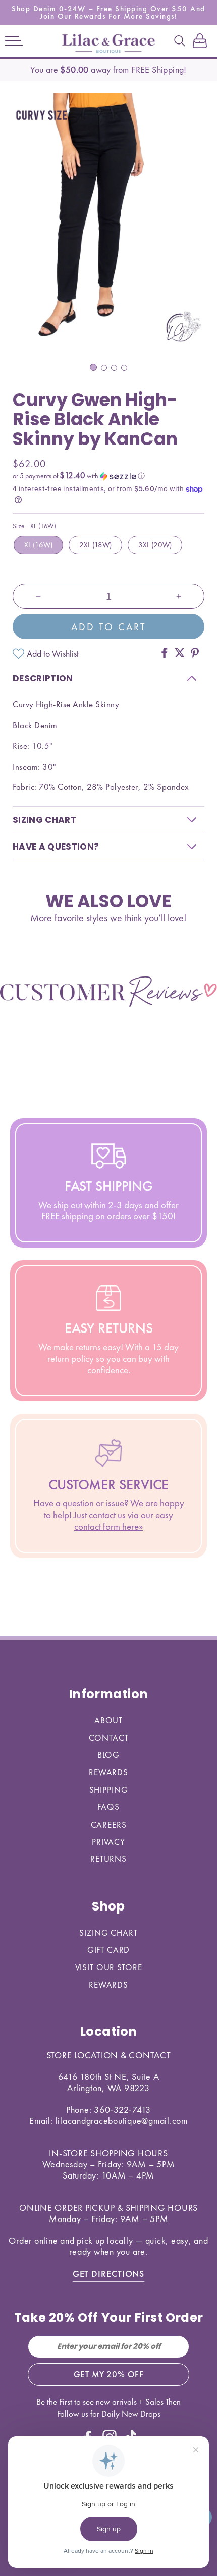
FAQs (108, 1807)
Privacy (108, 1842)
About (108, 1720)
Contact (109, 1738)
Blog (108, 1755)
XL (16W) (38, 545)
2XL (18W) (95, 545)
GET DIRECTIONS (109, 2273)
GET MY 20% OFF (109, 2374)
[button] (14, 41)
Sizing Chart (108, 1933)
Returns (108, 1859)
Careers (109, 1825)
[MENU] (14, 41)
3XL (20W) (155, 545)
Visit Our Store (109, 1967)
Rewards (108, 1772)
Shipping (109, 1790)
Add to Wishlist (53, 654)
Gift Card (109, 1950)
